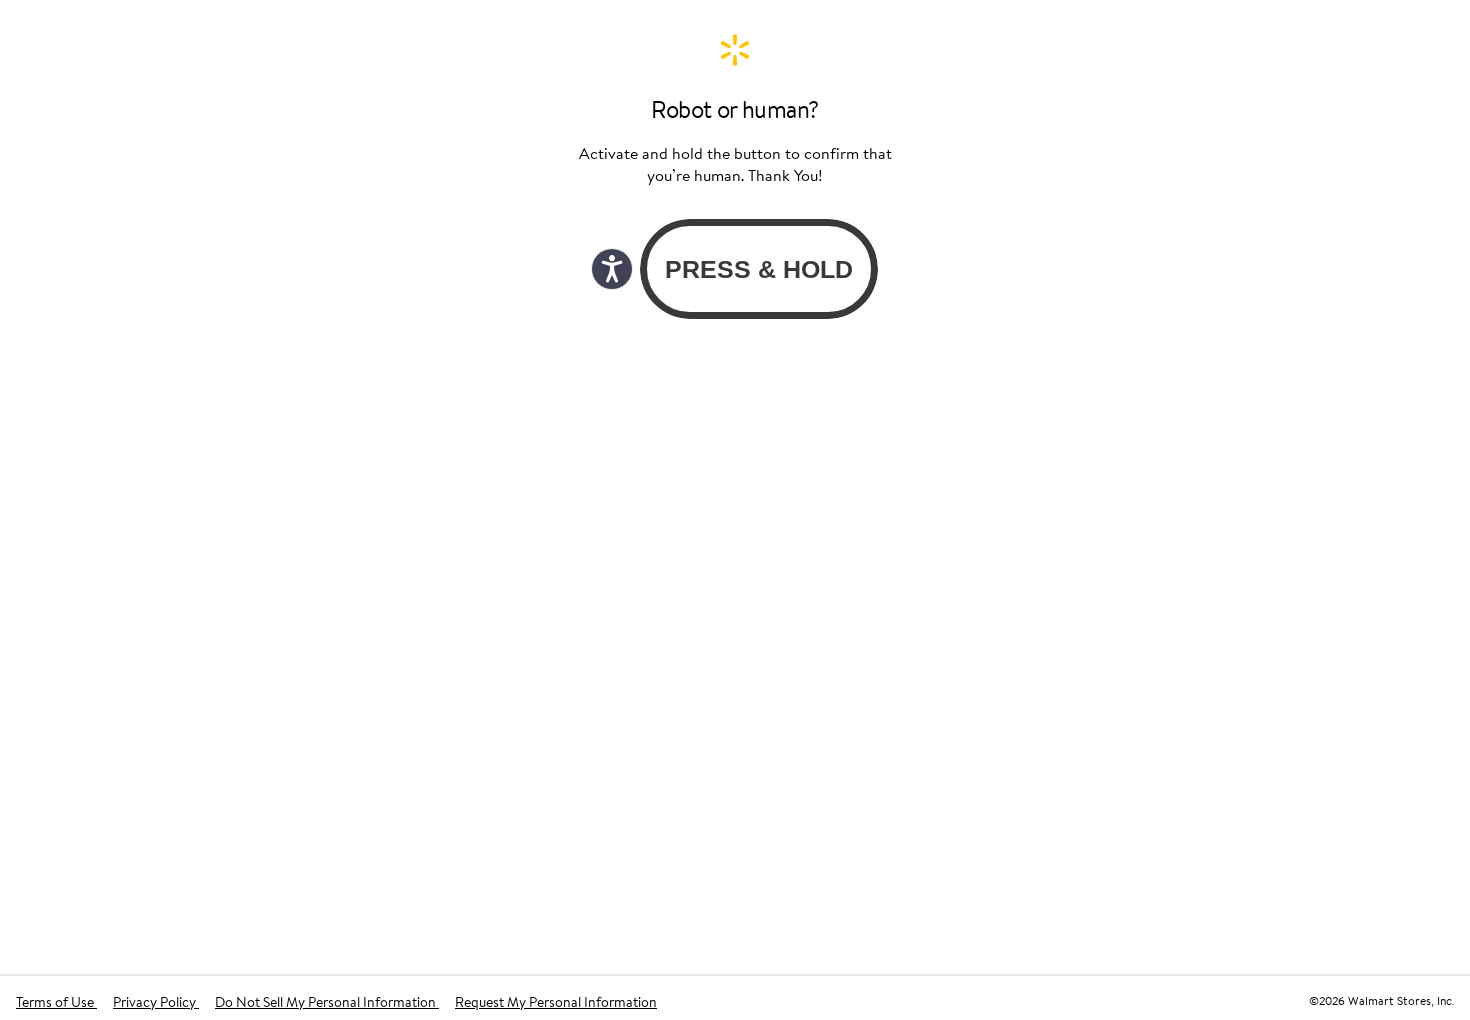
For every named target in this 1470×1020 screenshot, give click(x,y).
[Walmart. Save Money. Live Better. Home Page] (735, 50)
